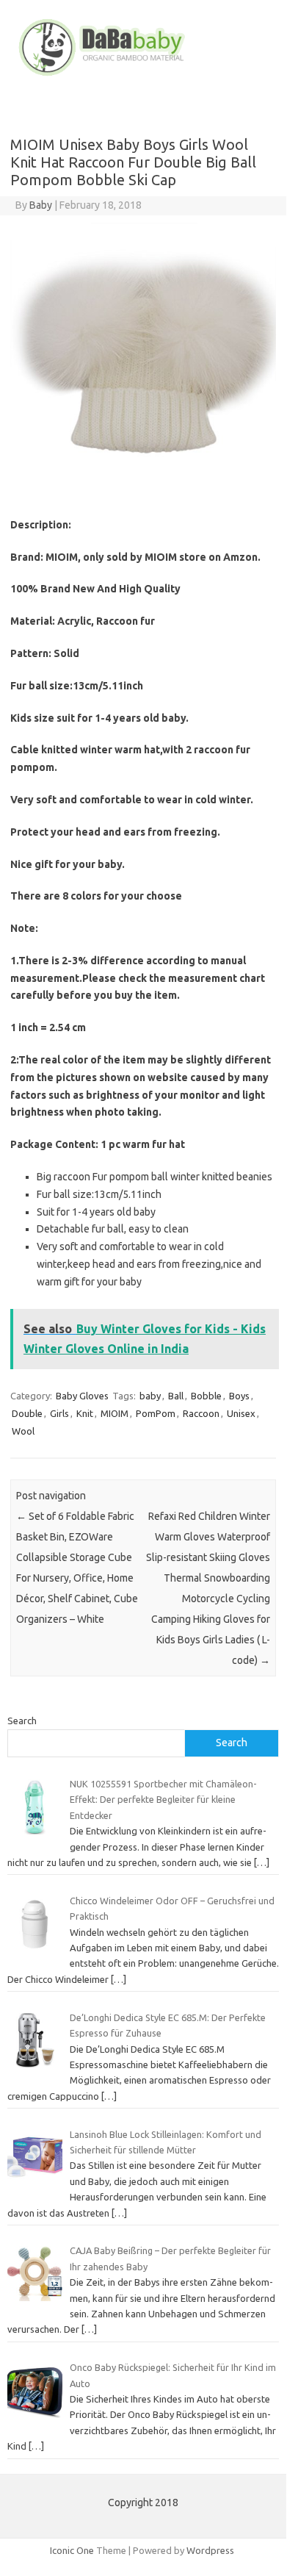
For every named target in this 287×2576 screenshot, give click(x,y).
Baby (41, 205)
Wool (23, 1431)
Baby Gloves (82, 1396)
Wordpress (210, 2550)
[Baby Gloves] (143, 76)
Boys (239, 1396)
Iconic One (72, 2550)
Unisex (241, 1413)
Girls (59, 1413)
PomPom (156, 1413)
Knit (85, 1413)
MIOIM (115, 1413)
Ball (176, 1396)
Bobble (206, 1396)
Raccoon (201, 1413)
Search (22, 1721)
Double (27, 1413)
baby (150, 1396)
